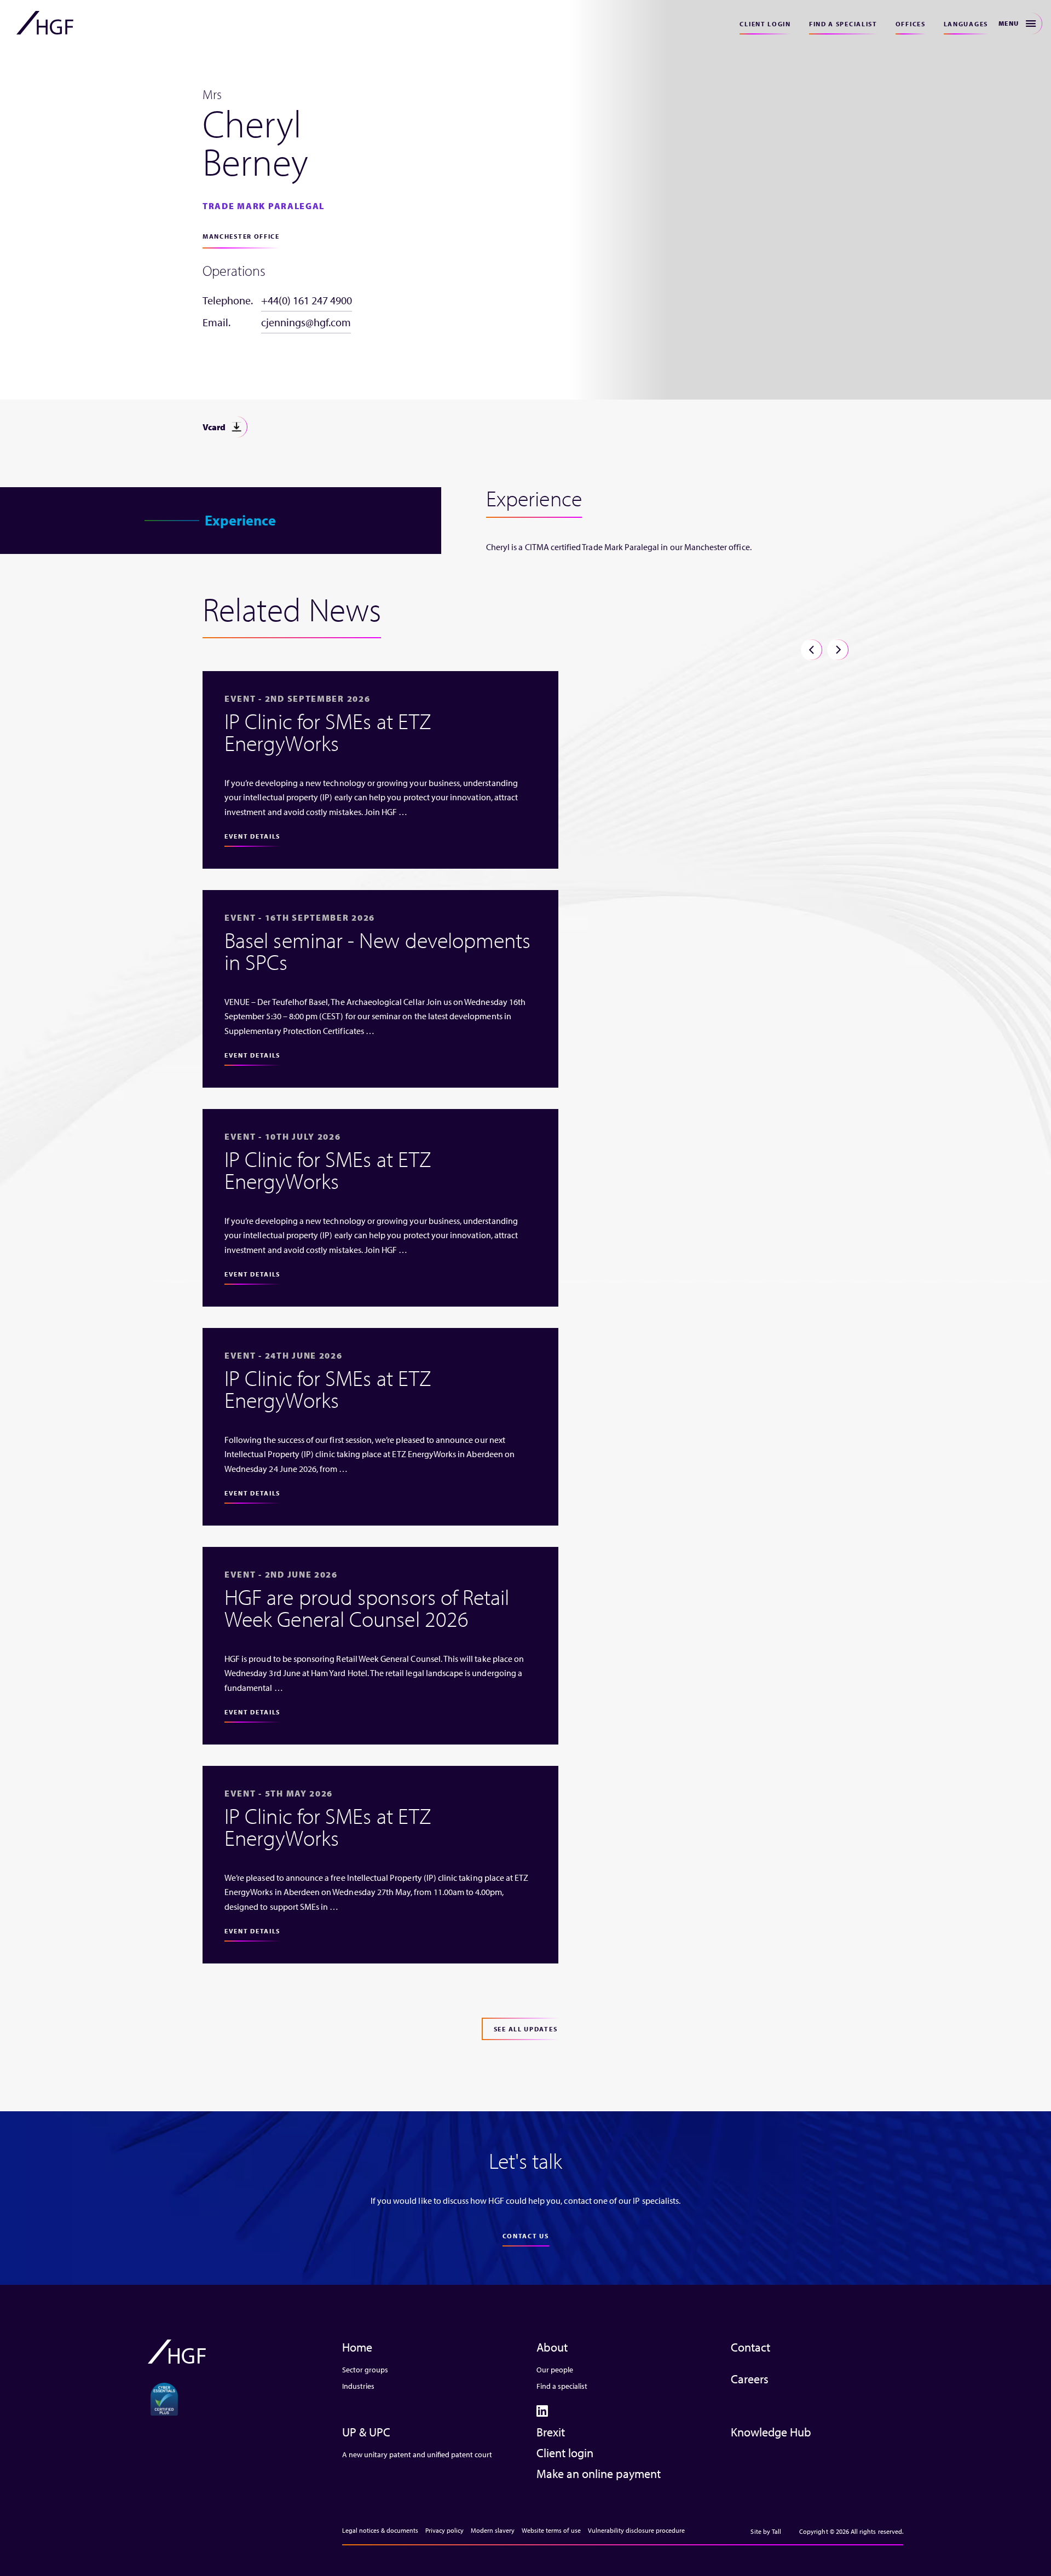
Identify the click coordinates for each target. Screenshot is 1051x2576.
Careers (750, 2379)
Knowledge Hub (771, 2432)
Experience (240, 520)
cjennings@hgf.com (306, 322)
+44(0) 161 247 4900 (307, 300)
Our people (555, 2370)
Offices (911, 24)
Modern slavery (493, 2530)
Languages (966, 24)
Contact (750, 2347)
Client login (765, 24)
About (552, 2347)
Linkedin (542, 2411)
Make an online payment (599, 2474)
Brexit (551, 2432)
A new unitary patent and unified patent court (417, 2454)
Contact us (526, 2236)
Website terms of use (551, 2530)
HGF (45, 23)
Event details (252, 836)
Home (357, 2347)
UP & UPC (366, 2432)
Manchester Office (241, 236)
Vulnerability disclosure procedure (636, 2530)
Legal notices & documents (380, 2530)
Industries (358, 2386)
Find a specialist (843, 24)
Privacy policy (444, 2530)
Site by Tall (766, 2531)
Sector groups (365, 2370)
